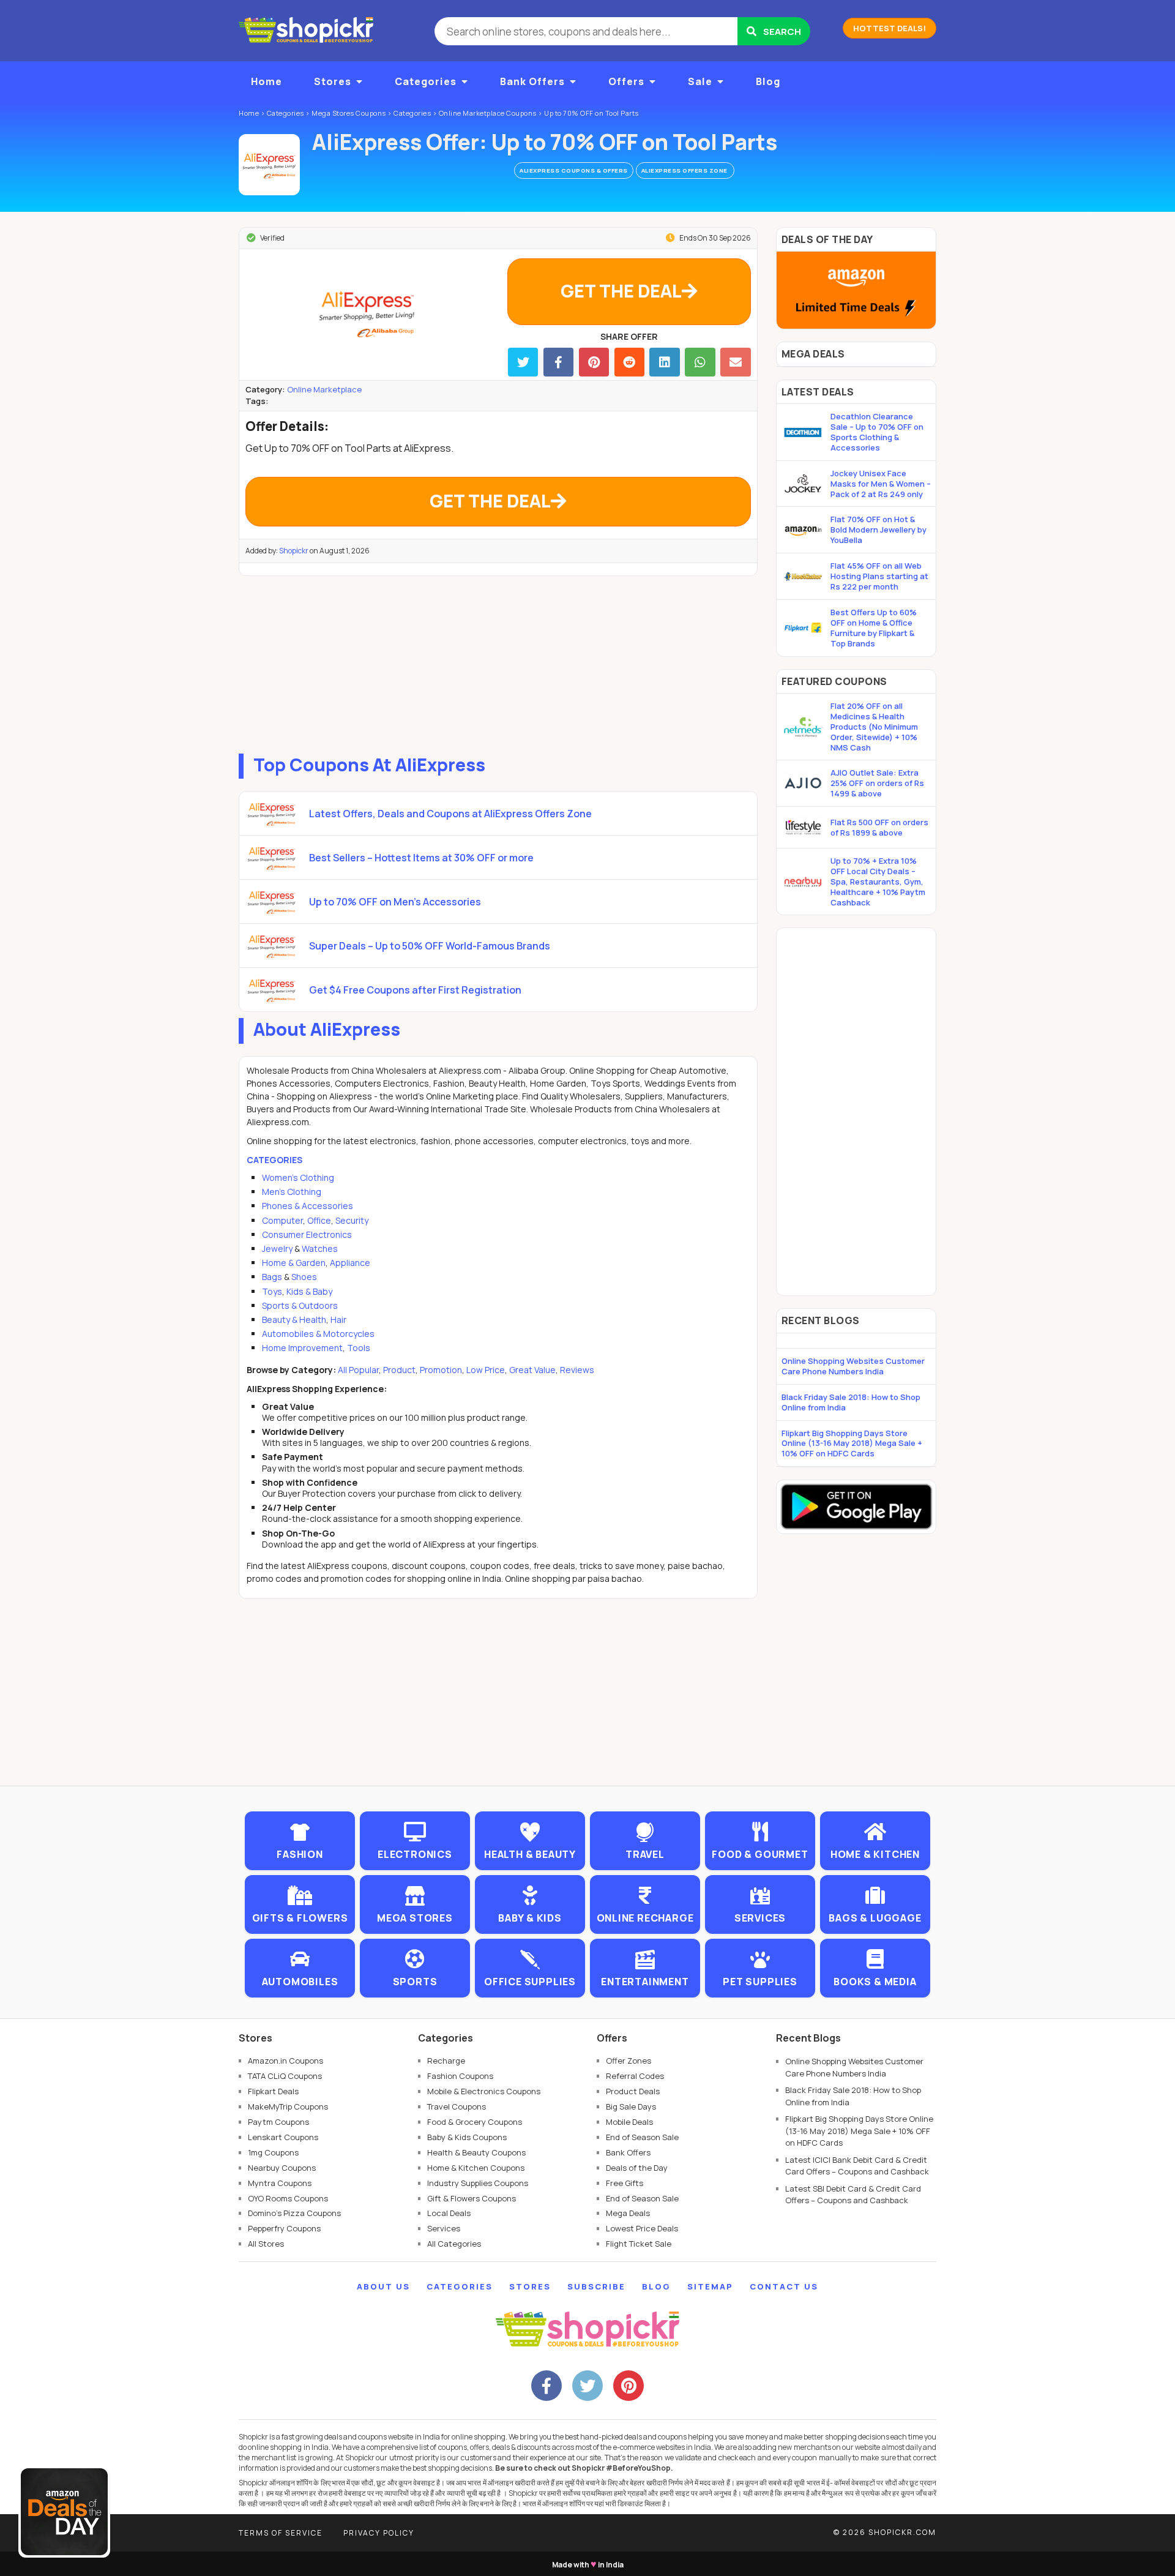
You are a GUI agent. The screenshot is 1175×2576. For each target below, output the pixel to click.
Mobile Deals (629, 2122)
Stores (333, 81)
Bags (272, 1277)
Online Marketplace (324, 389)
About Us (383, 2286)
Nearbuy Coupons (282, 2168)
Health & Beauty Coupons (476, 2152)
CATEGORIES (274, 1160)
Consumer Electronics (307, 1234)
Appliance (350, 1263)
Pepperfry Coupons (284, 2228)
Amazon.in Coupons (285, 2061)
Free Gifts (625, 2183)
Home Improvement (302, 1348)
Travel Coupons (457, 2106)
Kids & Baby (309, 1291)
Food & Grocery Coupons (475, 2122)
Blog (768, 81)
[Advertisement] (498, 662)
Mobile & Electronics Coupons (484, 2091)
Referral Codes (635, 2076)
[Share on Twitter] (523, 362)
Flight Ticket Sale (639, 2244)
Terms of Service (281, 2533)
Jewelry (277, 1249)
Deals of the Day (637, 2168)
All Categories (454, 2244)
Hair (338, 1320)
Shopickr (294, 551)
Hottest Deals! (890, 28)
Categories (426, 81)
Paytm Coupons (278, 2122)
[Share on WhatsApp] (700, 362)
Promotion (441, 1370)
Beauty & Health (294, 1320)
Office (319, 1220)
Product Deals (633, 2091)
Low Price (486, 1370)
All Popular (358, 1370)
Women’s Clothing (298, 1178)
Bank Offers (532, 81)
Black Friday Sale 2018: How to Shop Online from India (851, 1402)
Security (352, 1220)
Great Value (532, 1370)
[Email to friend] (735, 362)
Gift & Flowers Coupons (472, 2198)
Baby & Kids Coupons (467, 2137)
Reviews (577, 1370)
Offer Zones (629, 2061)
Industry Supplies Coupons (478, 2183)
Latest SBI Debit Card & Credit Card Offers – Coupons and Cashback (853, 2195)
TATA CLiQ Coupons (285, 2076)
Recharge (446, 2061)
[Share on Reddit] (629, 362)
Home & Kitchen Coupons (476, 2168)
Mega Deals (628, 2213)
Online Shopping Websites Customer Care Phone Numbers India (853, 1366)
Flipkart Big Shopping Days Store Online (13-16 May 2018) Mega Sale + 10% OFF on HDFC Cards (852, 1443)
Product (399, 1370)
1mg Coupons (273, 2152)
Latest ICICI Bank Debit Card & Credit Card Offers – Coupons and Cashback (857, 2166)
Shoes (304, 1277)
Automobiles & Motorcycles (318, 1334)
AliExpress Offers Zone (685, 170)
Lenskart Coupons (283, 2137)
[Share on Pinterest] (594, 362)
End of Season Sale (642, 2137)
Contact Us (784, 2286)
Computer (282, 1220)
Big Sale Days (631, 2106)
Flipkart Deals (273, 2091)
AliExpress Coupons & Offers (574, 170)
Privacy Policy (379, 2533)
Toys (272, 1291)
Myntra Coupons (280, 2183)
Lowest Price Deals (642, 2228)
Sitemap (710, 2286)
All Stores (266, 2244)
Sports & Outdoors (300, 1305)
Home (267, 81)
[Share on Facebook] (558, 362)
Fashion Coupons (460, 2076)
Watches (320, 1249)
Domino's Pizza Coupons (294, 2213)
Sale (700, 81)
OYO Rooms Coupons (288, 2198)
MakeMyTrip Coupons (288, 2106)
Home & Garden (294, 1263)
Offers (626, 81)
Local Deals (449, 2213)
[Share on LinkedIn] (664, 362)
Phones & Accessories (308, 1206)
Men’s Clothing (292, 1192)
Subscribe (596, 2286)
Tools (359, 1348)
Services (444, 2228)
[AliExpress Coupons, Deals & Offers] (269, 165)
